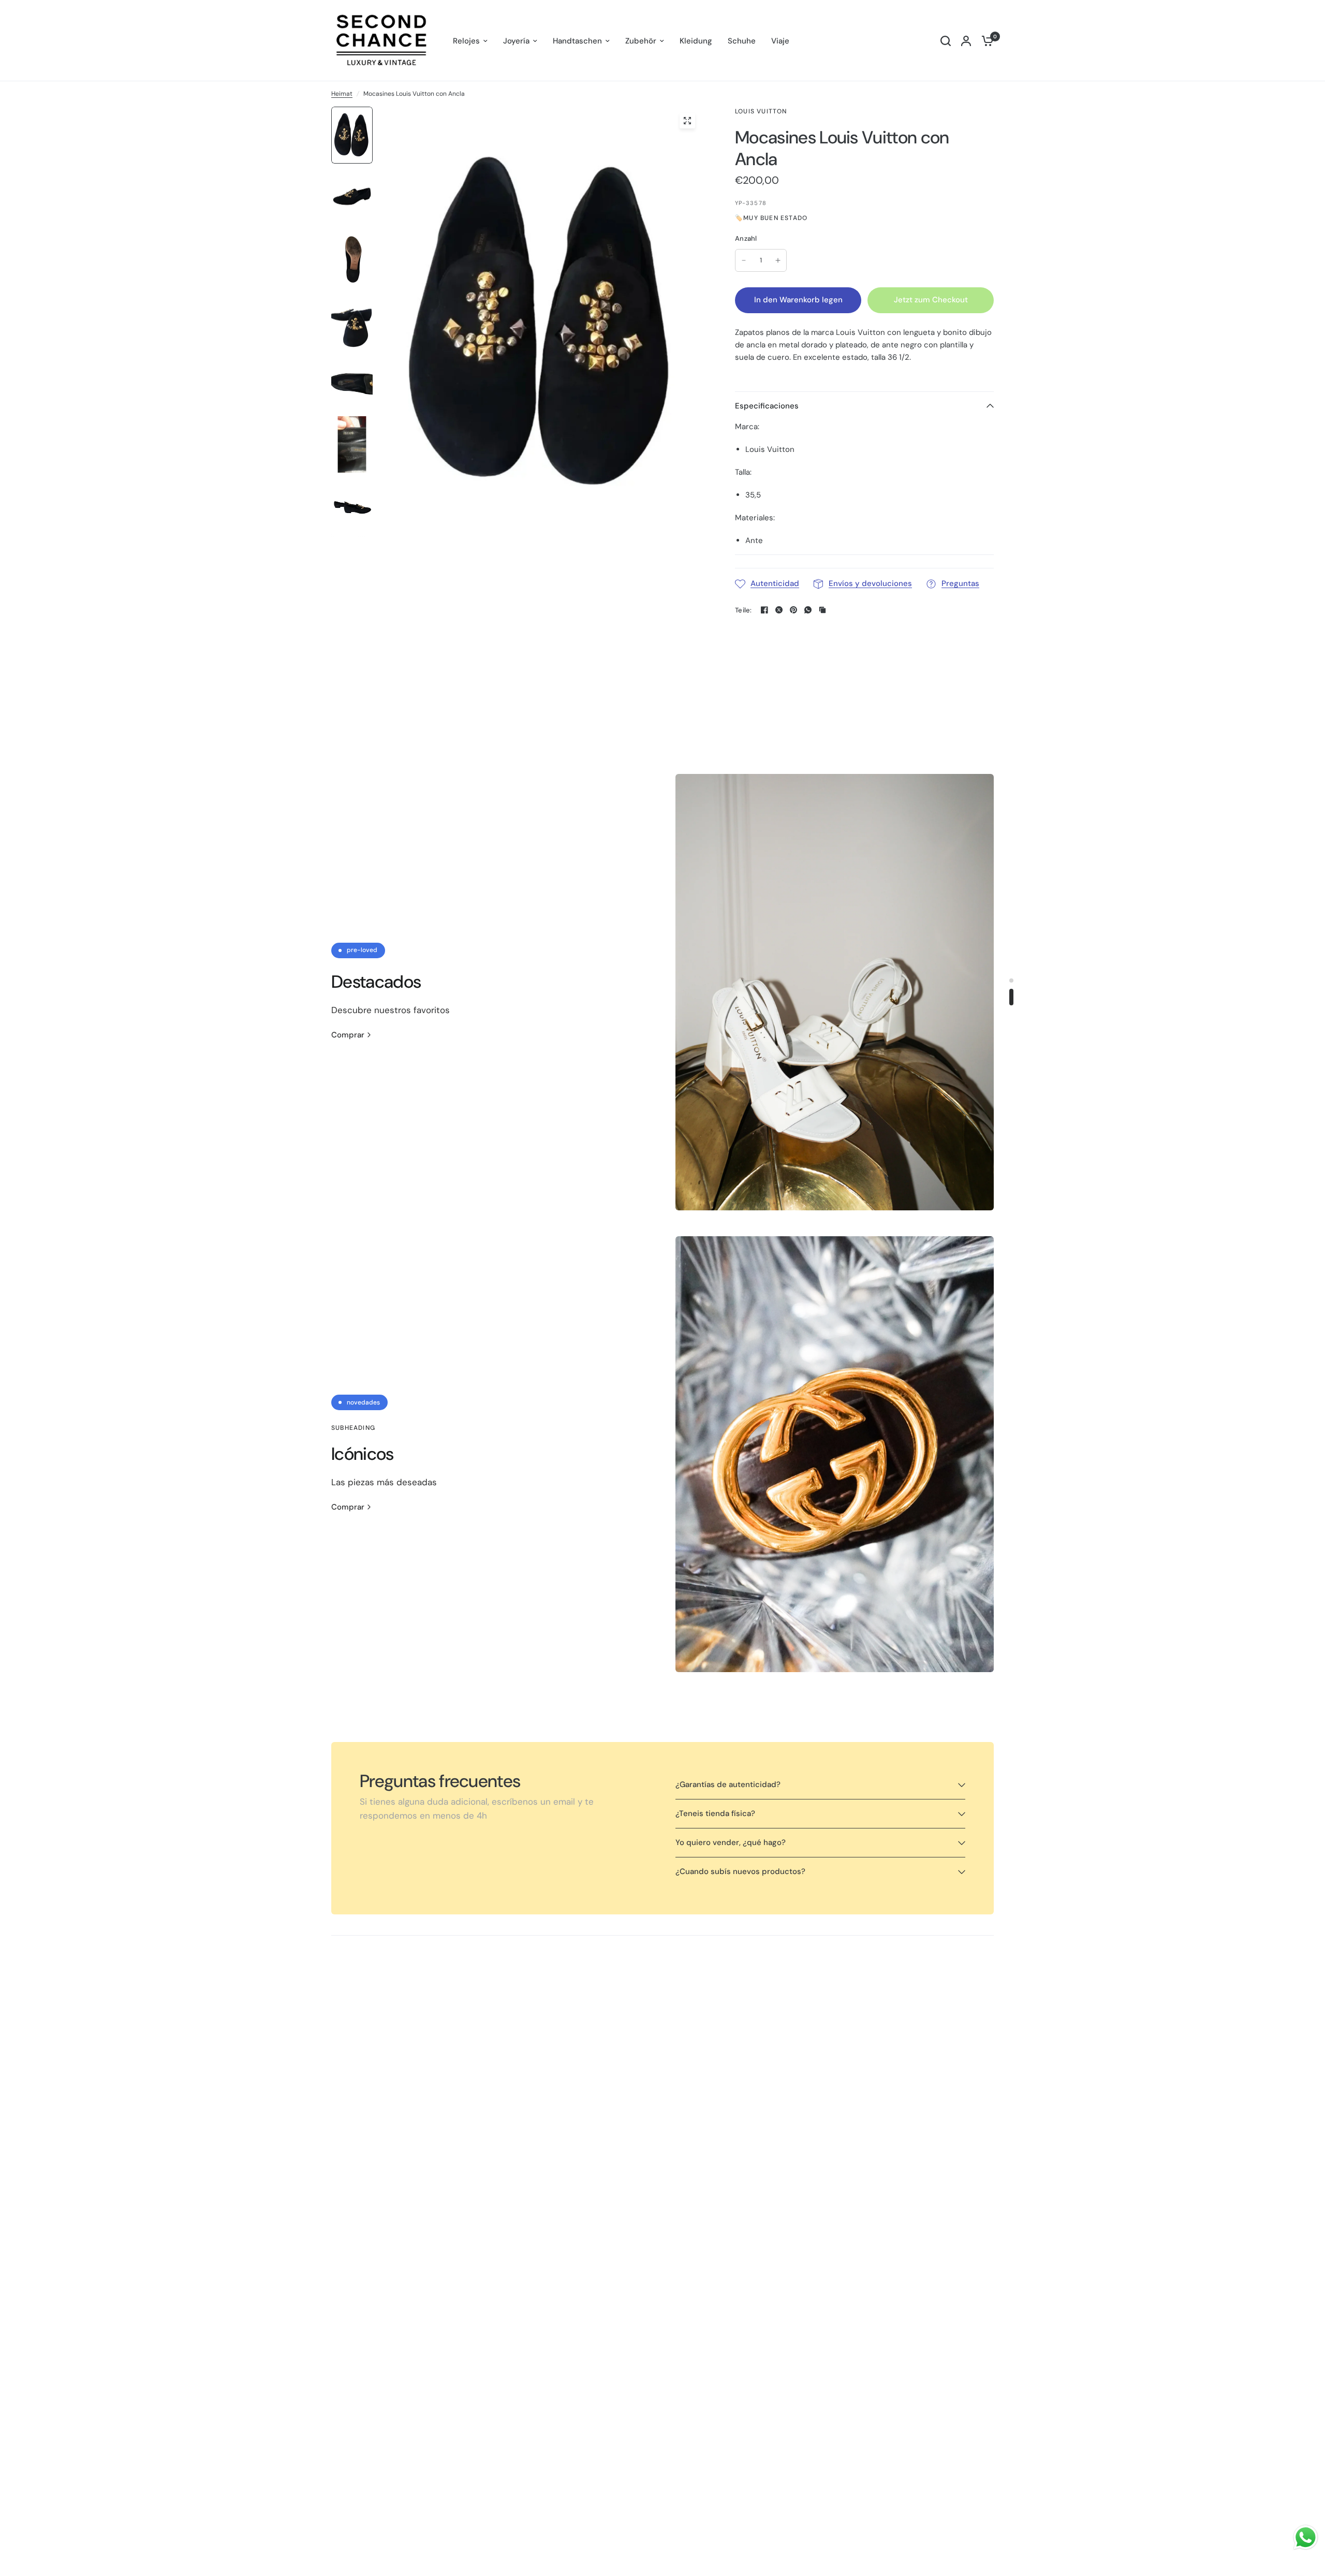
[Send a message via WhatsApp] (1306, 2537)
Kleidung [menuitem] (696, 41)
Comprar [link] (348, 1035)
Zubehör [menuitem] (641, 41)
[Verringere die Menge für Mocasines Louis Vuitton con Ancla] (744, 260)
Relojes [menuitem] (466, 41)
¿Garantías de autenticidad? (728, 1784)
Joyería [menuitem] (516, 41)
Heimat (342, 94)
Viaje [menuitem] (780, 41)
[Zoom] (687, 121)
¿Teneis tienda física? (715, 1813)
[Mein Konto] (966, 41)
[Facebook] (764, 610)
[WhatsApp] (808, 610)
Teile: (744, 610)
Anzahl (746, 238)
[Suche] (946, 41)
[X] (779, 610)
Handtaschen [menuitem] (577, 41)
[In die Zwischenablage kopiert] (822, 610)
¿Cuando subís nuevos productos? (740, 1871)
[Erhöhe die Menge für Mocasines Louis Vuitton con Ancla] (778, 260)
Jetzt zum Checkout (931, 300)
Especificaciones (767, 406)
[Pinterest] (793, 610)
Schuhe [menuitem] (742, 41)
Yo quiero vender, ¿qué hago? (731, 1842)
